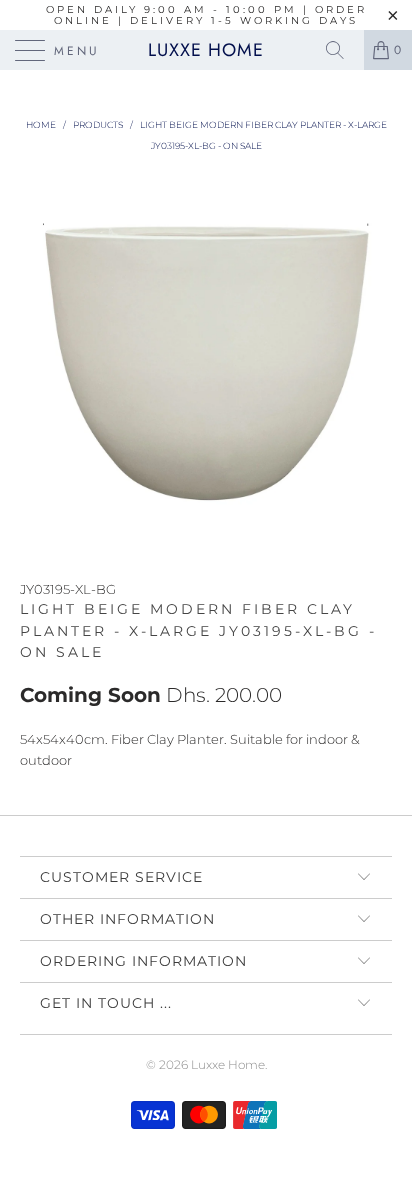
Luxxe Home (206, 50)
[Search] (342, 50)
